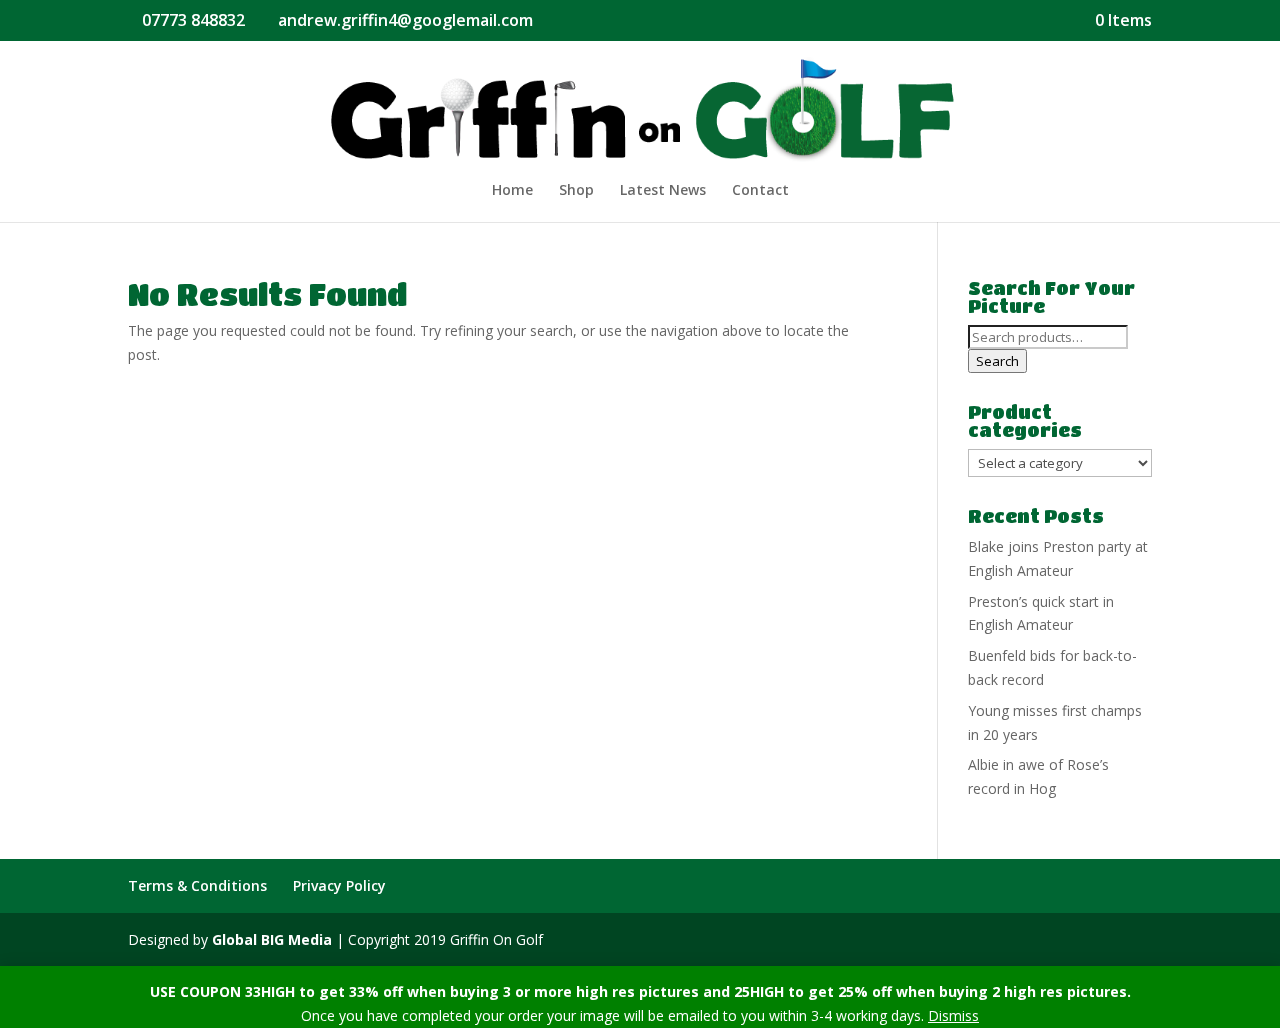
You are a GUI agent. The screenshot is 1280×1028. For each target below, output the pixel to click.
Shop (576, 191)
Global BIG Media (272, 939)
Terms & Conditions (197, 885)
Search (997, 361)
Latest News (663, 191)
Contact (760, 191)
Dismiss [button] (953, 1015)
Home (512, 191)
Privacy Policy (339, 885)
